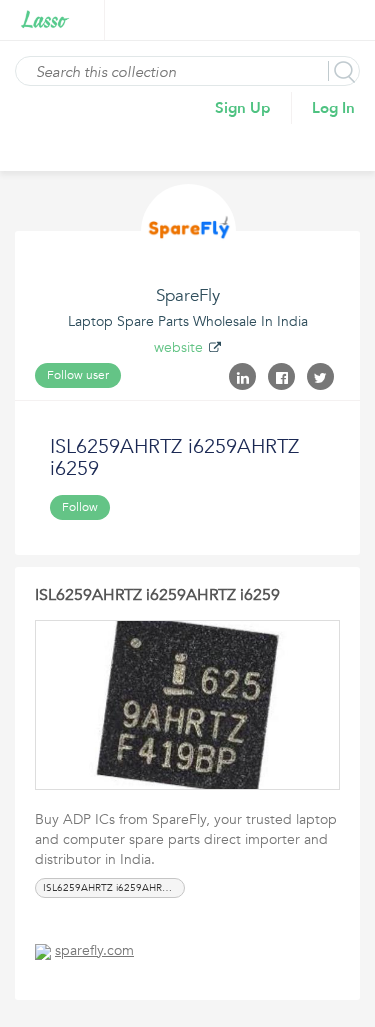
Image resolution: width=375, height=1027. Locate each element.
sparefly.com (94, 950)
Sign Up (243, 108)
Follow (80, 507)
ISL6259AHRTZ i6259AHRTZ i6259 (157, 595)
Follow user (78, 375)
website (178, 347)
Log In (333, 108)
